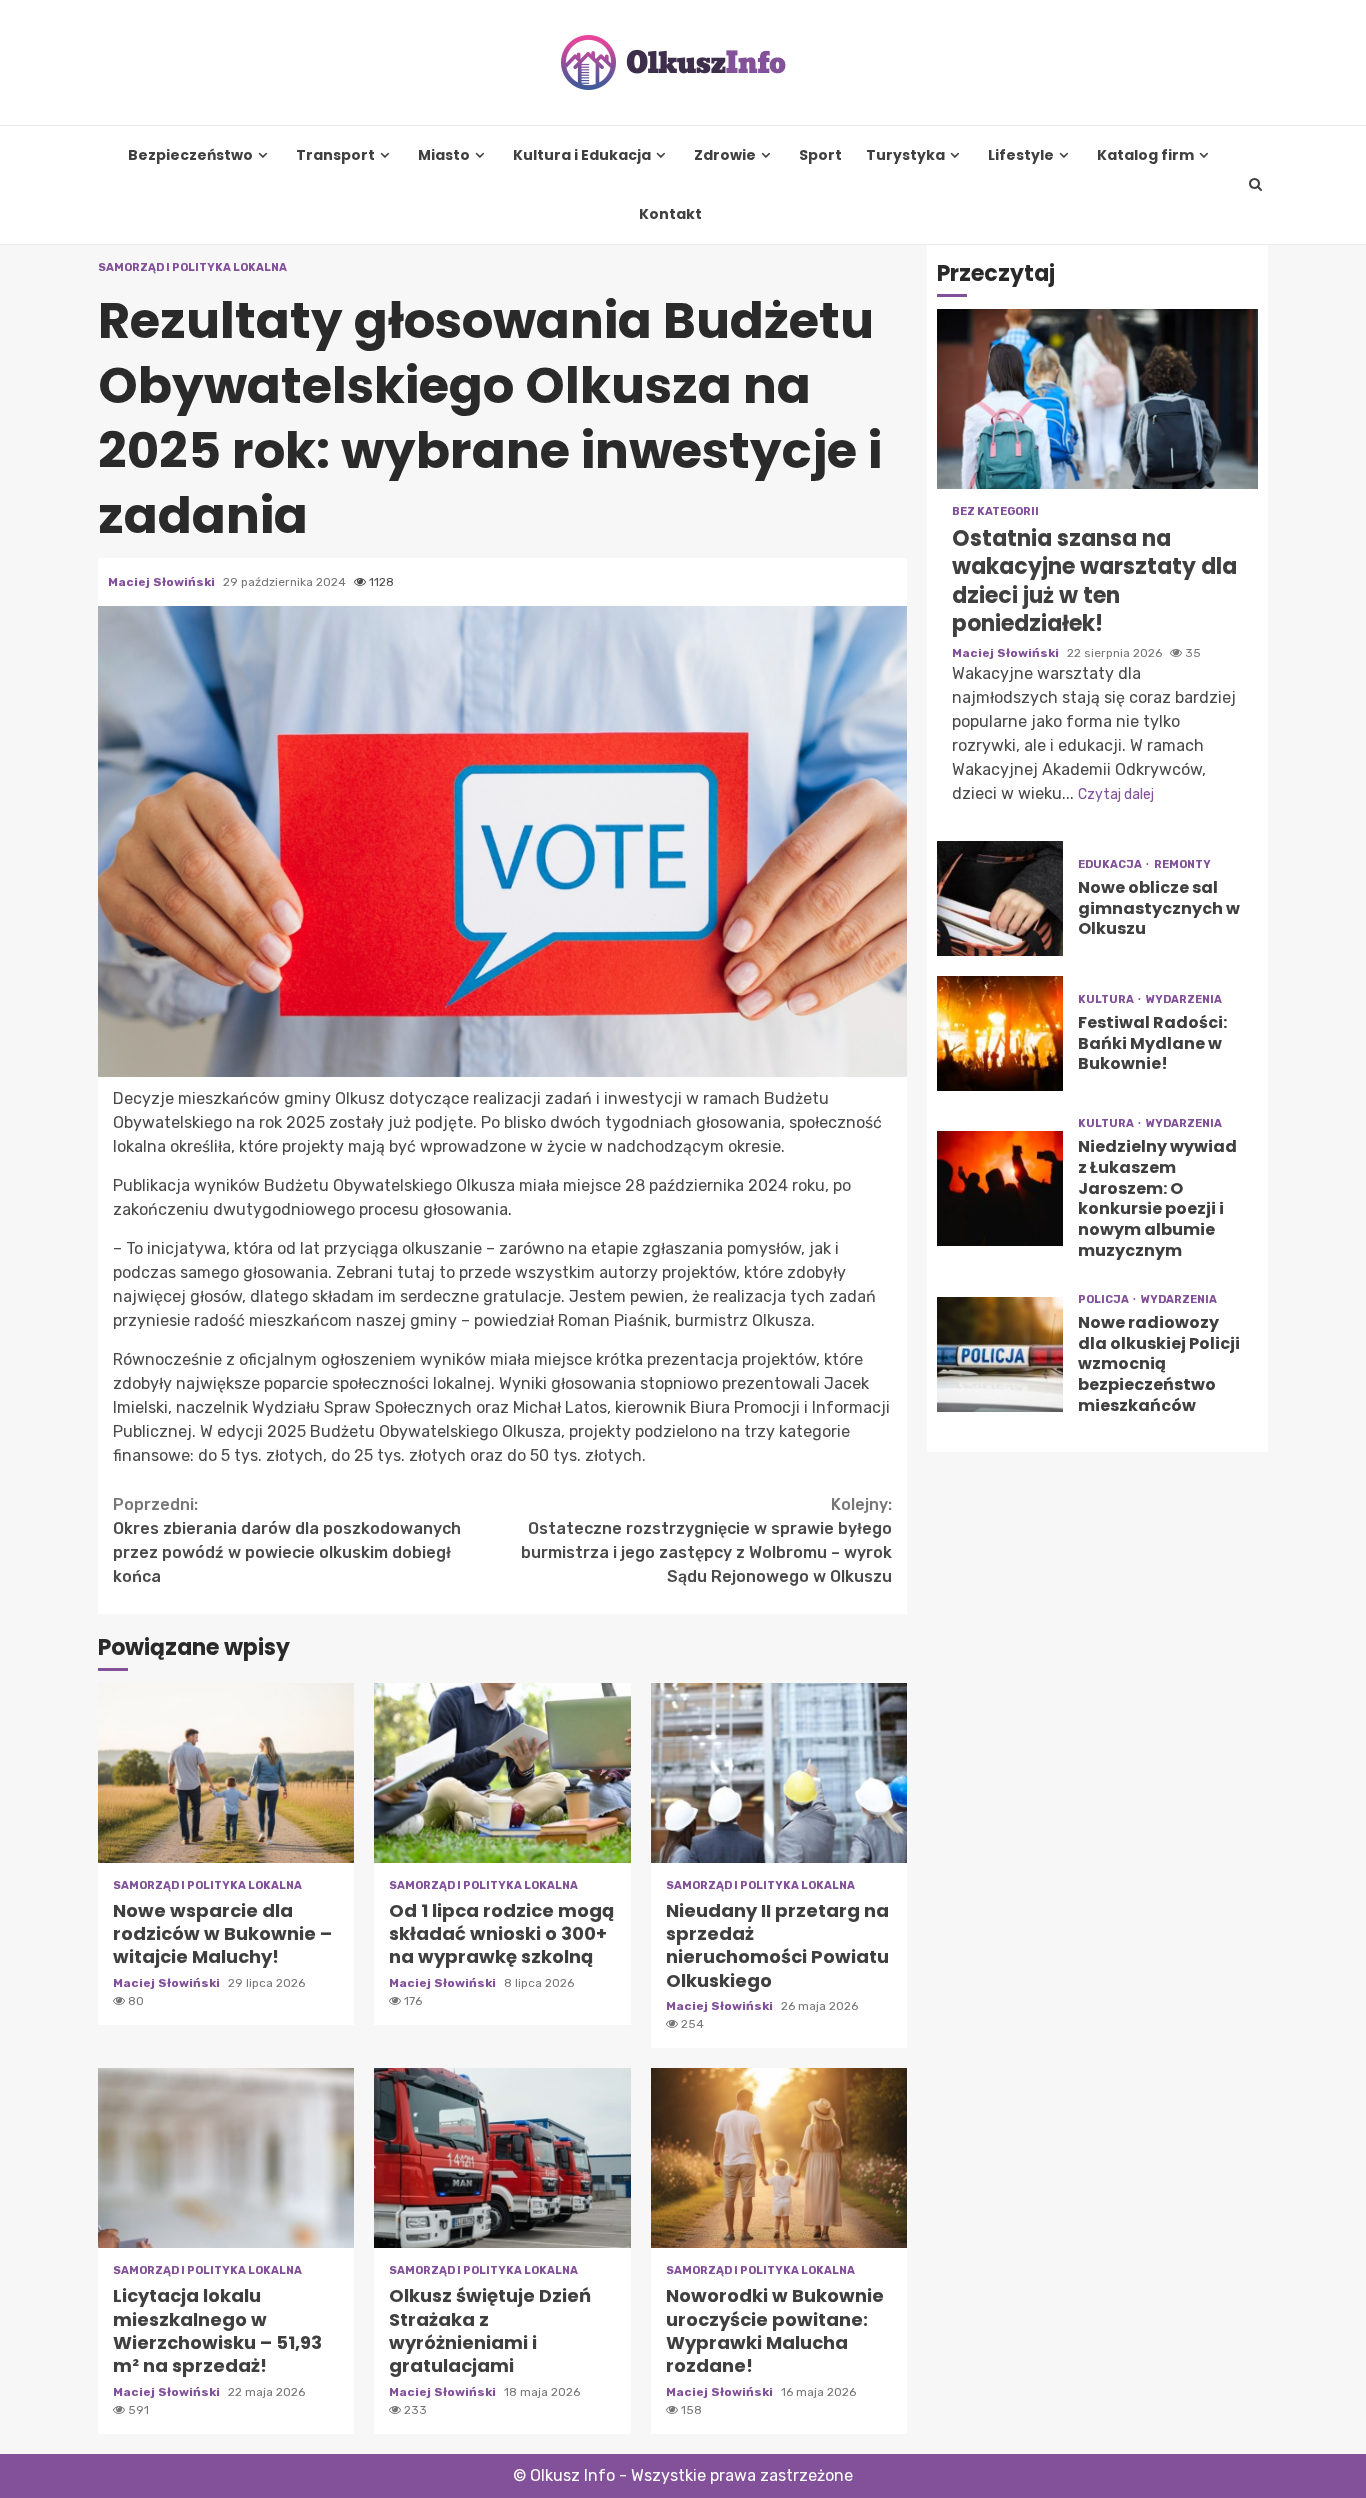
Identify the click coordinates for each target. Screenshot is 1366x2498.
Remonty (1182, 864)
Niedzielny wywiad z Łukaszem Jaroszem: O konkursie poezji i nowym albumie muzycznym (1000, 1188)
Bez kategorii (995, 511)
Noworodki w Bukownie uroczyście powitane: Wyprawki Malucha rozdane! (779, 2158)
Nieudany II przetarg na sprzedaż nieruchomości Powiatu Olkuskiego (779, 1773)
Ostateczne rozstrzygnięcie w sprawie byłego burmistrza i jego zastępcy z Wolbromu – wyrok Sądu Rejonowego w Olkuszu (706, 1540)
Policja (1104, 1299)
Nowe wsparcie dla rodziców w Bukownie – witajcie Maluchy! (226, 1773)
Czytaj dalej (1116, 794)
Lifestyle (1021, 155)
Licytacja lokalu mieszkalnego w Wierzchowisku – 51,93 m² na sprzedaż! (226, 2158)
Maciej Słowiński (163, 582)
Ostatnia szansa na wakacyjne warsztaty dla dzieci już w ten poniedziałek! (1097, 399)
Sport (820, 155)
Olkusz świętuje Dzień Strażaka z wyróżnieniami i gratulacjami (502, 2158)
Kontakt (670, 214)
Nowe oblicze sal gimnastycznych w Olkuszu (1000, 898)
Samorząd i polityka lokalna (192, 267)
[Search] (1256, 185)
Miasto (444, 155)
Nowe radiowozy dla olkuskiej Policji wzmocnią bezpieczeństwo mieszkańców (1000, 1354)
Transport (335, 155)
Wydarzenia (1184, 999)
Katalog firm (1145, 155)
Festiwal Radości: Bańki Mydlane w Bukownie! (1000, 1033)
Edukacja (1111, 864)
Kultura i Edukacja (582, 155)
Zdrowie (725, 155)
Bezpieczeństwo (190, 155)
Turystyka (905, 155)
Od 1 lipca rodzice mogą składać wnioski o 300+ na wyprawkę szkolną (502, 1773)
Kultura (1107, 999)
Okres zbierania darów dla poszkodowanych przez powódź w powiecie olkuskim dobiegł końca (287, 1540)
